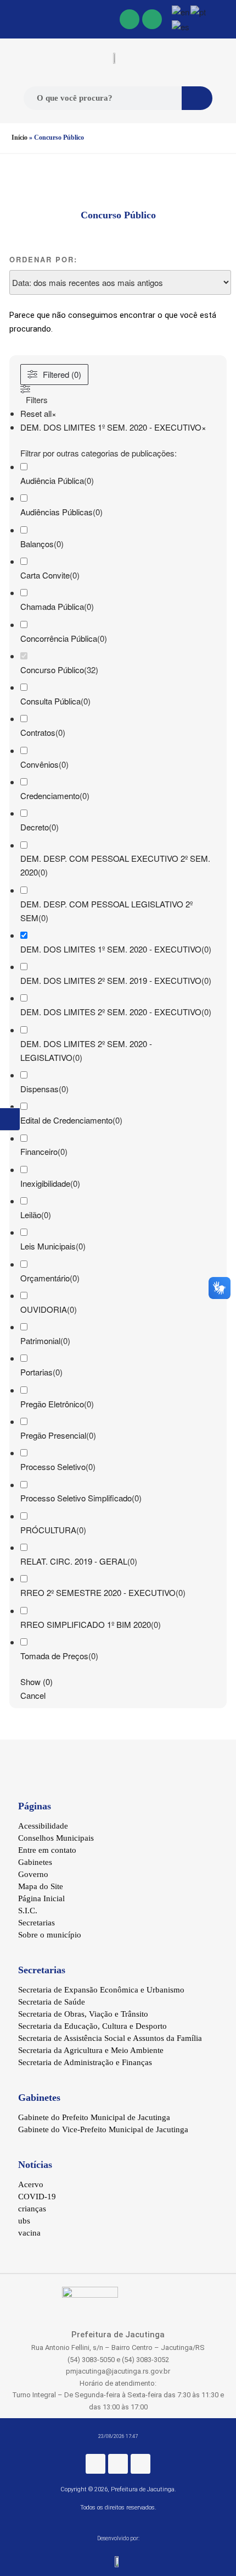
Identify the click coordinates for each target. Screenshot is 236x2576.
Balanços (37, 544)
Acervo (31, 2184)
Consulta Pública (50, 701)
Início (19, 137)
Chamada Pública (52, 606)
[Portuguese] (199, 11)
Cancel (33, 1695)
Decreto (35, 827)
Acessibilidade (43, 1826)
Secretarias (36, 1923)
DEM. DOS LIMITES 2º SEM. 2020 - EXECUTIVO (111, 1012)
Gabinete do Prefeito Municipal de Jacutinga (94, 2117)
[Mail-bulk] (152, 19)
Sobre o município (50, 1935)
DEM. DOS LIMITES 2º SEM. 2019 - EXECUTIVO (111, 980)
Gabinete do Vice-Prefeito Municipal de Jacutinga (103, 2129)
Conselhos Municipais (56, 1838)
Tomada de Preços (54, 1656)
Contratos (38, 732)
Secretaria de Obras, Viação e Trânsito (83, 2014)
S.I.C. (28, 1911)
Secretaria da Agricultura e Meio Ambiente (91, 2050)
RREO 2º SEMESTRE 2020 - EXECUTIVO (98, 1592)
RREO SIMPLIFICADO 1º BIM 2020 (86, 1624)
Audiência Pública (52, 480)
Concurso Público (52, 670)
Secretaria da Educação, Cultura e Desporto (92, 2026)
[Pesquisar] (197, 98)
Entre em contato (47, 1850)
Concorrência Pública (59, 638)
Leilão (31, 1215)
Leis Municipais (48, 1246)
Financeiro (39, 1151)
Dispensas (40, 1089)
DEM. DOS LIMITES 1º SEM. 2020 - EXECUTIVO (111, 949)
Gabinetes (35, 1862)
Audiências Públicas (57, 512)
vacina (29, 2233)
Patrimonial (40, 1341)
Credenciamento (50, 796)
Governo (33, 1874)
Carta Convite (45, 575)
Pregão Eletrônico (52, 1404)
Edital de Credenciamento (66, 1120)
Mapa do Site (41, 1886)
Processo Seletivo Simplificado (76, 1498)
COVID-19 (37, 2197)
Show (36, 1681)
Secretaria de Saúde (52, 2002)
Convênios (40, 764)
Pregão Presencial (53, 1435)
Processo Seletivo (53, 1466)
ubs (24, 2221)
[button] (12, 20)
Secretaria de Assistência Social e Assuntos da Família (110, 2038)
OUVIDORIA (44, 1309)
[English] (181, 11)
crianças (32, 2209)
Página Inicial (41, 1898)
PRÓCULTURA (48, 1530)
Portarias (36, 1372)
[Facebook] (130, 19)
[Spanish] (181, 26)
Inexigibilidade (45, 1183)
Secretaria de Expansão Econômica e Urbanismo (101, 1990)
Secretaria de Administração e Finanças (85, 2062)
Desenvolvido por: (118, 2538)
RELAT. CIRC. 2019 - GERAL (74, 1561)
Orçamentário (45, 1278)
